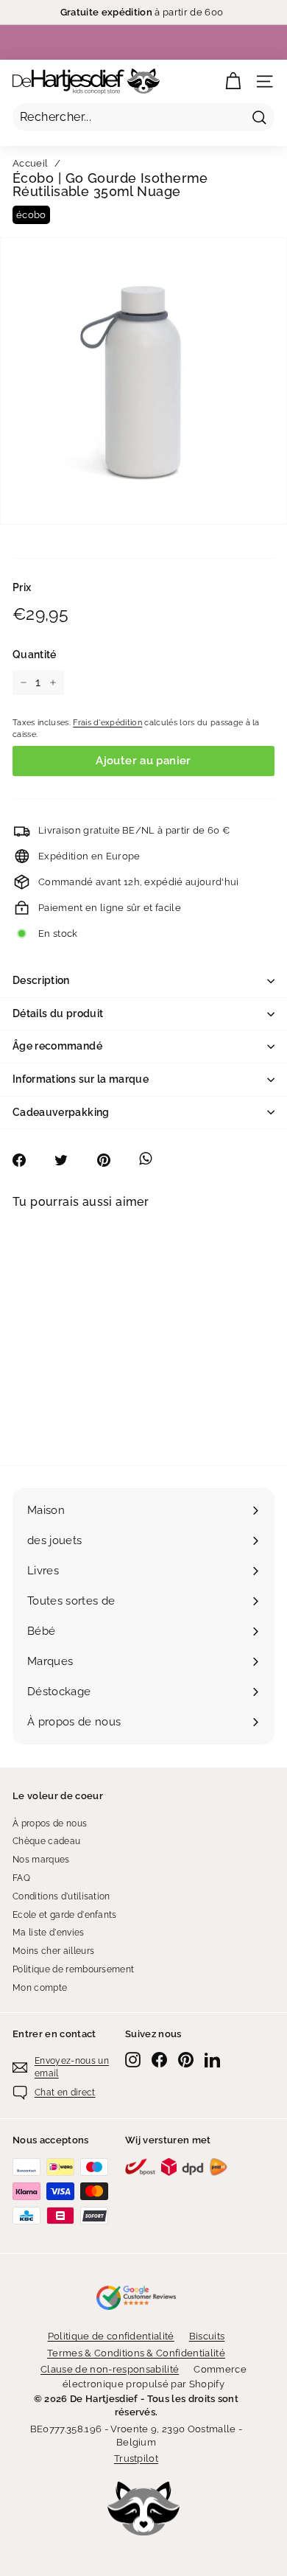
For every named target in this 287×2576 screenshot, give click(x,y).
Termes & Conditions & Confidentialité (136, 2353)
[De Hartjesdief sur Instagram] (133, 2060)
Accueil (30, 163)
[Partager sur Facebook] (27, 1160)
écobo (31, 215)
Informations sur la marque (81, 1079)
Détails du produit (58, 1013)
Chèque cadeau (46, 1841)
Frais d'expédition (107, 723)
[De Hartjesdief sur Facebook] (159, 2060)
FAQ (21, 1878)
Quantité (35, 655)
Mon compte (40, 1988)
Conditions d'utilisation (61, 1896)
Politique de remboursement (73, 1969)
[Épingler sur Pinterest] (111, 1160)
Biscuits (207, 2336)
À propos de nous (50, 1823)
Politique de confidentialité (111, 2336)
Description (41, 980)
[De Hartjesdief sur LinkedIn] (212, 2060)
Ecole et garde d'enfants (65, 1915)
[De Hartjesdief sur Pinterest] (186, 2060)
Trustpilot (136, 2458)
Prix (22, 587)
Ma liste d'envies (49, 1933)
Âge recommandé (57, 1046)
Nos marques (41, 1860)
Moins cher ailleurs (53, 1951)
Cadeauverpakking (61, 1112)
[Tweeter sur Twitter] (69, 1160)
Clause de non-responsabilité (110, 2369)
